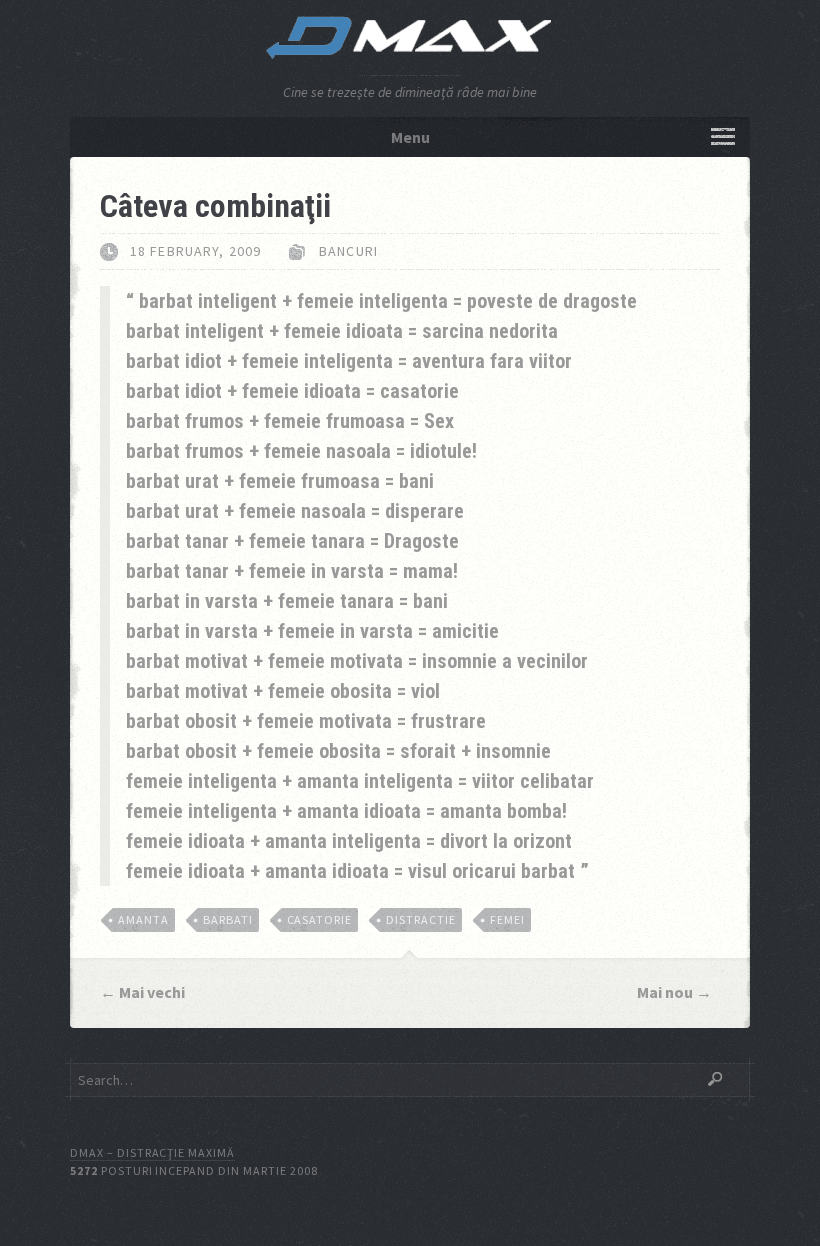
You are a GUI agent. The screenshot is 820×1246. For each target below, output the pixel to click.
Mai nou (665, 992)
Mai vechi (152, 992)
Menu (410, 137)
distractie (421, 919)
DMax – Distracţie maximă (152, 1152)
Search (715, 1079)
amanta (143, 919)
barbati (228, 919)
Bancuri (348, 251)
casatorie (320, 919)
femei (507, 919)
